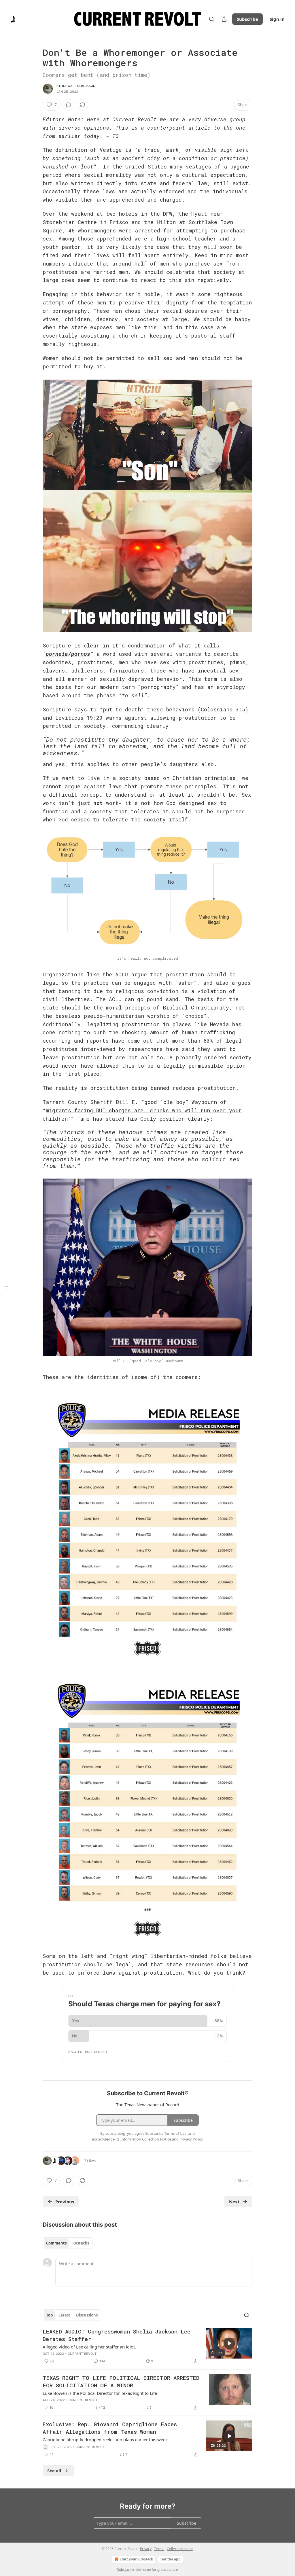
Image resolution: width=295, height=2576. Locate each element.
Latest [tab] (64, 2315)
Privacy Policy (191, 2139)
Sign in (277, 19)
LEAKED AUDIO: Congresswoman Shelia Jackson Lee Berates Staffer (117, 2335)
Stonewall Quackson (76, 86)
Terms (159, 2549)
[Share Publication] (224, 19)
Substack (124, 2570)
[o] (229, 2343)
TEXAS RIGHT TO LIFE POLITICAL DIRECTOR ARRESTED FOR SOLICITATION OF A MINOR (121, 2381)
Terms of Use (175, 2133)
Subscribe (247, 19)
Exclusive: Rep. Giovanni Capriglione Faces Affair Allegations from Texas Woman (110, 2428)
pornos (81, 654)
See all (54, 2471)
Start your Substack (136, 2559)
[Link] (35, 746)
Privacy (146, 2549)
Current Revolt (82, 2354)
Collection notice (180, 2549)
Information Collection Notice (146, 2139)
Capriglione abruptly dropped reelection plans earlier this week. (106, 2439)
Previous (65, 2202)
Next (234, 2202)
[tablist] (68, 2243)
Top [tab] (49, 2315)
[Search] (211, 19)
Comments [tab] (56, 2243)
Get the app (171, 2559)
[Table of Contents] (6, 1288)
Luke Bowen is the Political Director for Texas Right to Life (100, 2393)
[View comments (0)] (69, 105)
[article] (147, 2346)
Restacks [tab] (81, 2243)
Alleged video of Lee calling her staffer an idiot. (89, 2347)
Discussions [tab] (87, 2315)
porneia (57, 654)
